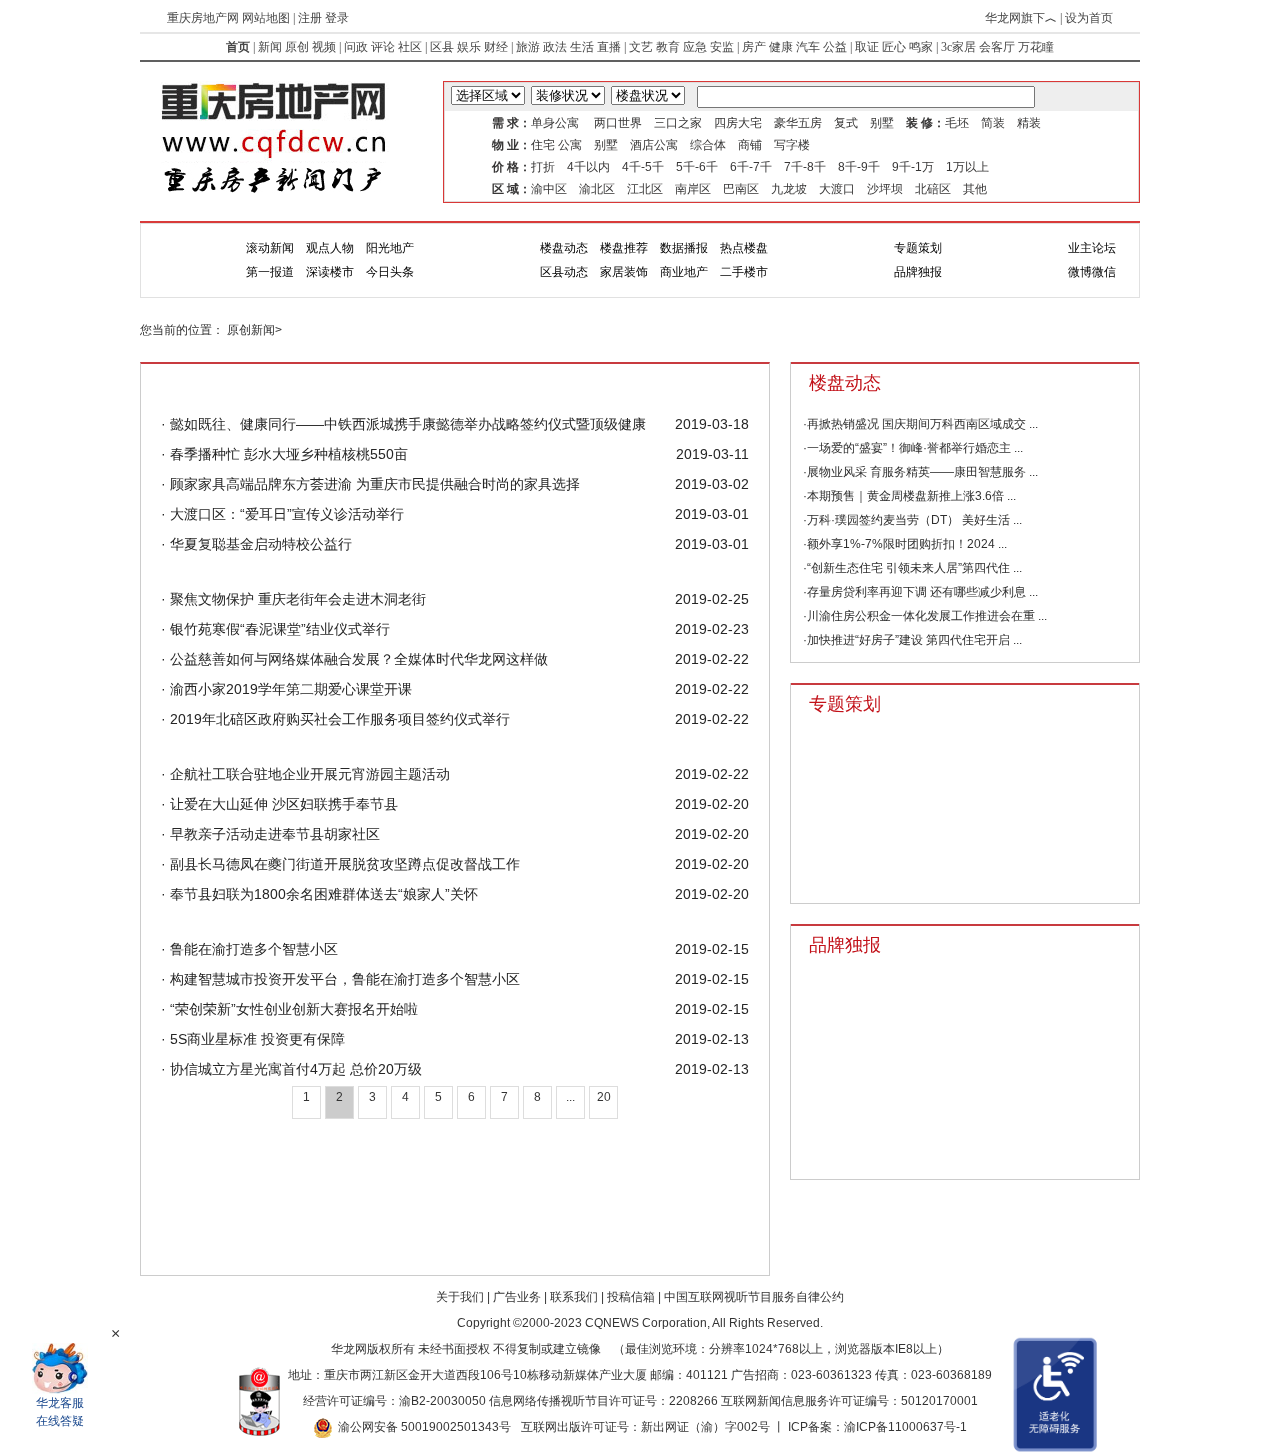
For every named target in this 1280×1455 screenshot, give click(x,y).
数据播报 (684, 248)
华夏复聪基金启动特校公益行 (259, 544)
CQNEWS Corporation (646, 1323)
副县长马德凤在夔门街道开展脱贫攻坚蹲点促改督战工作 (343, 864)
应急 (695, 47)
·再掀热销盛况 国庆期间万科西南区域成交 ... (920, 424)
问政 (356, 47)
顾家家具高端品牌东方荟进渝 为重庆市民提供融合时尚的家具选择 (373, 484)
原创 (297, 47)
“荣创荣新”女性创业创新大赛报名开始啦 (292, 1009)
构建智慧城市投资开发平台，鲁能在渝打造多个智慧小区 (343, 979)
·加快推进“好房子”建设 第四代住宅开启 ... (912, 640)
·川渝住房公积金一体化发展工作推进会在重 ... (925, 616)
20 (604, 1097)
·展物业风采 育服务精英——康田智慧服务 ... (920, 472)
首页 (238, 47)
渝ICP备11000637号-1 (905, 1427)
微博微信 (1092, 272)
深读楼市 (330, 272)
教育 (668, 47)
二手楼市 (744, 272)
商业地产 (684, 272)
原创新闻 (251, 330)
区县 (442, 47)
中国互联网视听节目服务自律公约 (754, 1297)
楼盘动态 (564, 248)
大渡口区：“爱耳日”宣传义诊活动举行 (285, 514)
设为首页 (1089, 18)
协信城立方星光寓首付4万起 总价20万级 (294, 1069)
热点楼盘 (744, 248)
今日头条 (390, 272)
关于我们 (460, 1297)
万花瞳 (1036, 47)
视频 (324, 47)
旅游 (528, 47)
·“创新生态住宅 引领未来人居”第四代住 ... (912, 568)
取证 (867, 47)
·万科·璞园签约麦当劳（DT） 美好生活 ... (912, 520)
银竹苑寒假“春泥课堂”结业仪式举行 (278, 629)
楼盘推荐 (624, 248)
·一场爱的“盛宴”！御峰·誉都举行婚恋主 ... (913, 448)
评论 (383, 47)
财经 (496, 47)
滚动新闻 (270, 248)
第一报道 (270, 272)
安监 (722, 47)
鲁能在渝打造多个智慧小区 (252, 949)
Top (1215, 1300)
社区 (410, 47)
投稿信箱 (631, 1297)
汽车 (808, 47)
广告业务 (517, 1297)
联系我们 (574, 1297)
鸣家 (921, 47)
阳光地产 (390, 248)
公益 (835, 47)
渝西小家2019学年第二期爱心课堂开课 (289, 689)
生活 (582, 47)
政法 (555, 47)
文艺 (641, 47)
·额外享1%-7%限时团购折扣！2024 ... (905, 544)
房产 (754, 47)
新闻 (270, 47)
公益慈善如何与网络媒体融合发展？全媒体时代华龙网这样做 (357, 659)
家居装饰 (624, 272)
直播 (609, 47)
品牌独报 (918, 272)
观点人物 (330, 248)
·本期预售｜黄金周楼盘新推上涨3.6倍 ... (909, 496)
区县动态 (564, 272)
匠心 (894, 47)
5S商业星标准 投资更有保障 (255, 1039)
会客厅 (997, 47)
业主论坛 (1092, 248)
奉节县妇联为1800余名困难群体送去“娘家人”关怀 (322, 894)
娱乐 (469, 47)
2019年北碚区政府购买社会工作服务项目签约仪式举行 (338, 719)
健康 (781, 47)
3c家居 (958, 47)
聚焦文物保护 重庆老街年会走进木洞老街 (296, 599)
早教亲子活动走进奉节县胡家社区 (273, 834)
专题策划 (918, 248)
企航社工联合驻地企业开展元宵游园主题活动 (308, 774)
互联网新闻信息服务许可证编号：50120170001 (849, 1401)
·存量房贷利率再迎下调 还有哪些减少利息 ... (920, 592)
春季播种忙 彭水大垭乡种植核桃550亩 (287, 454)
